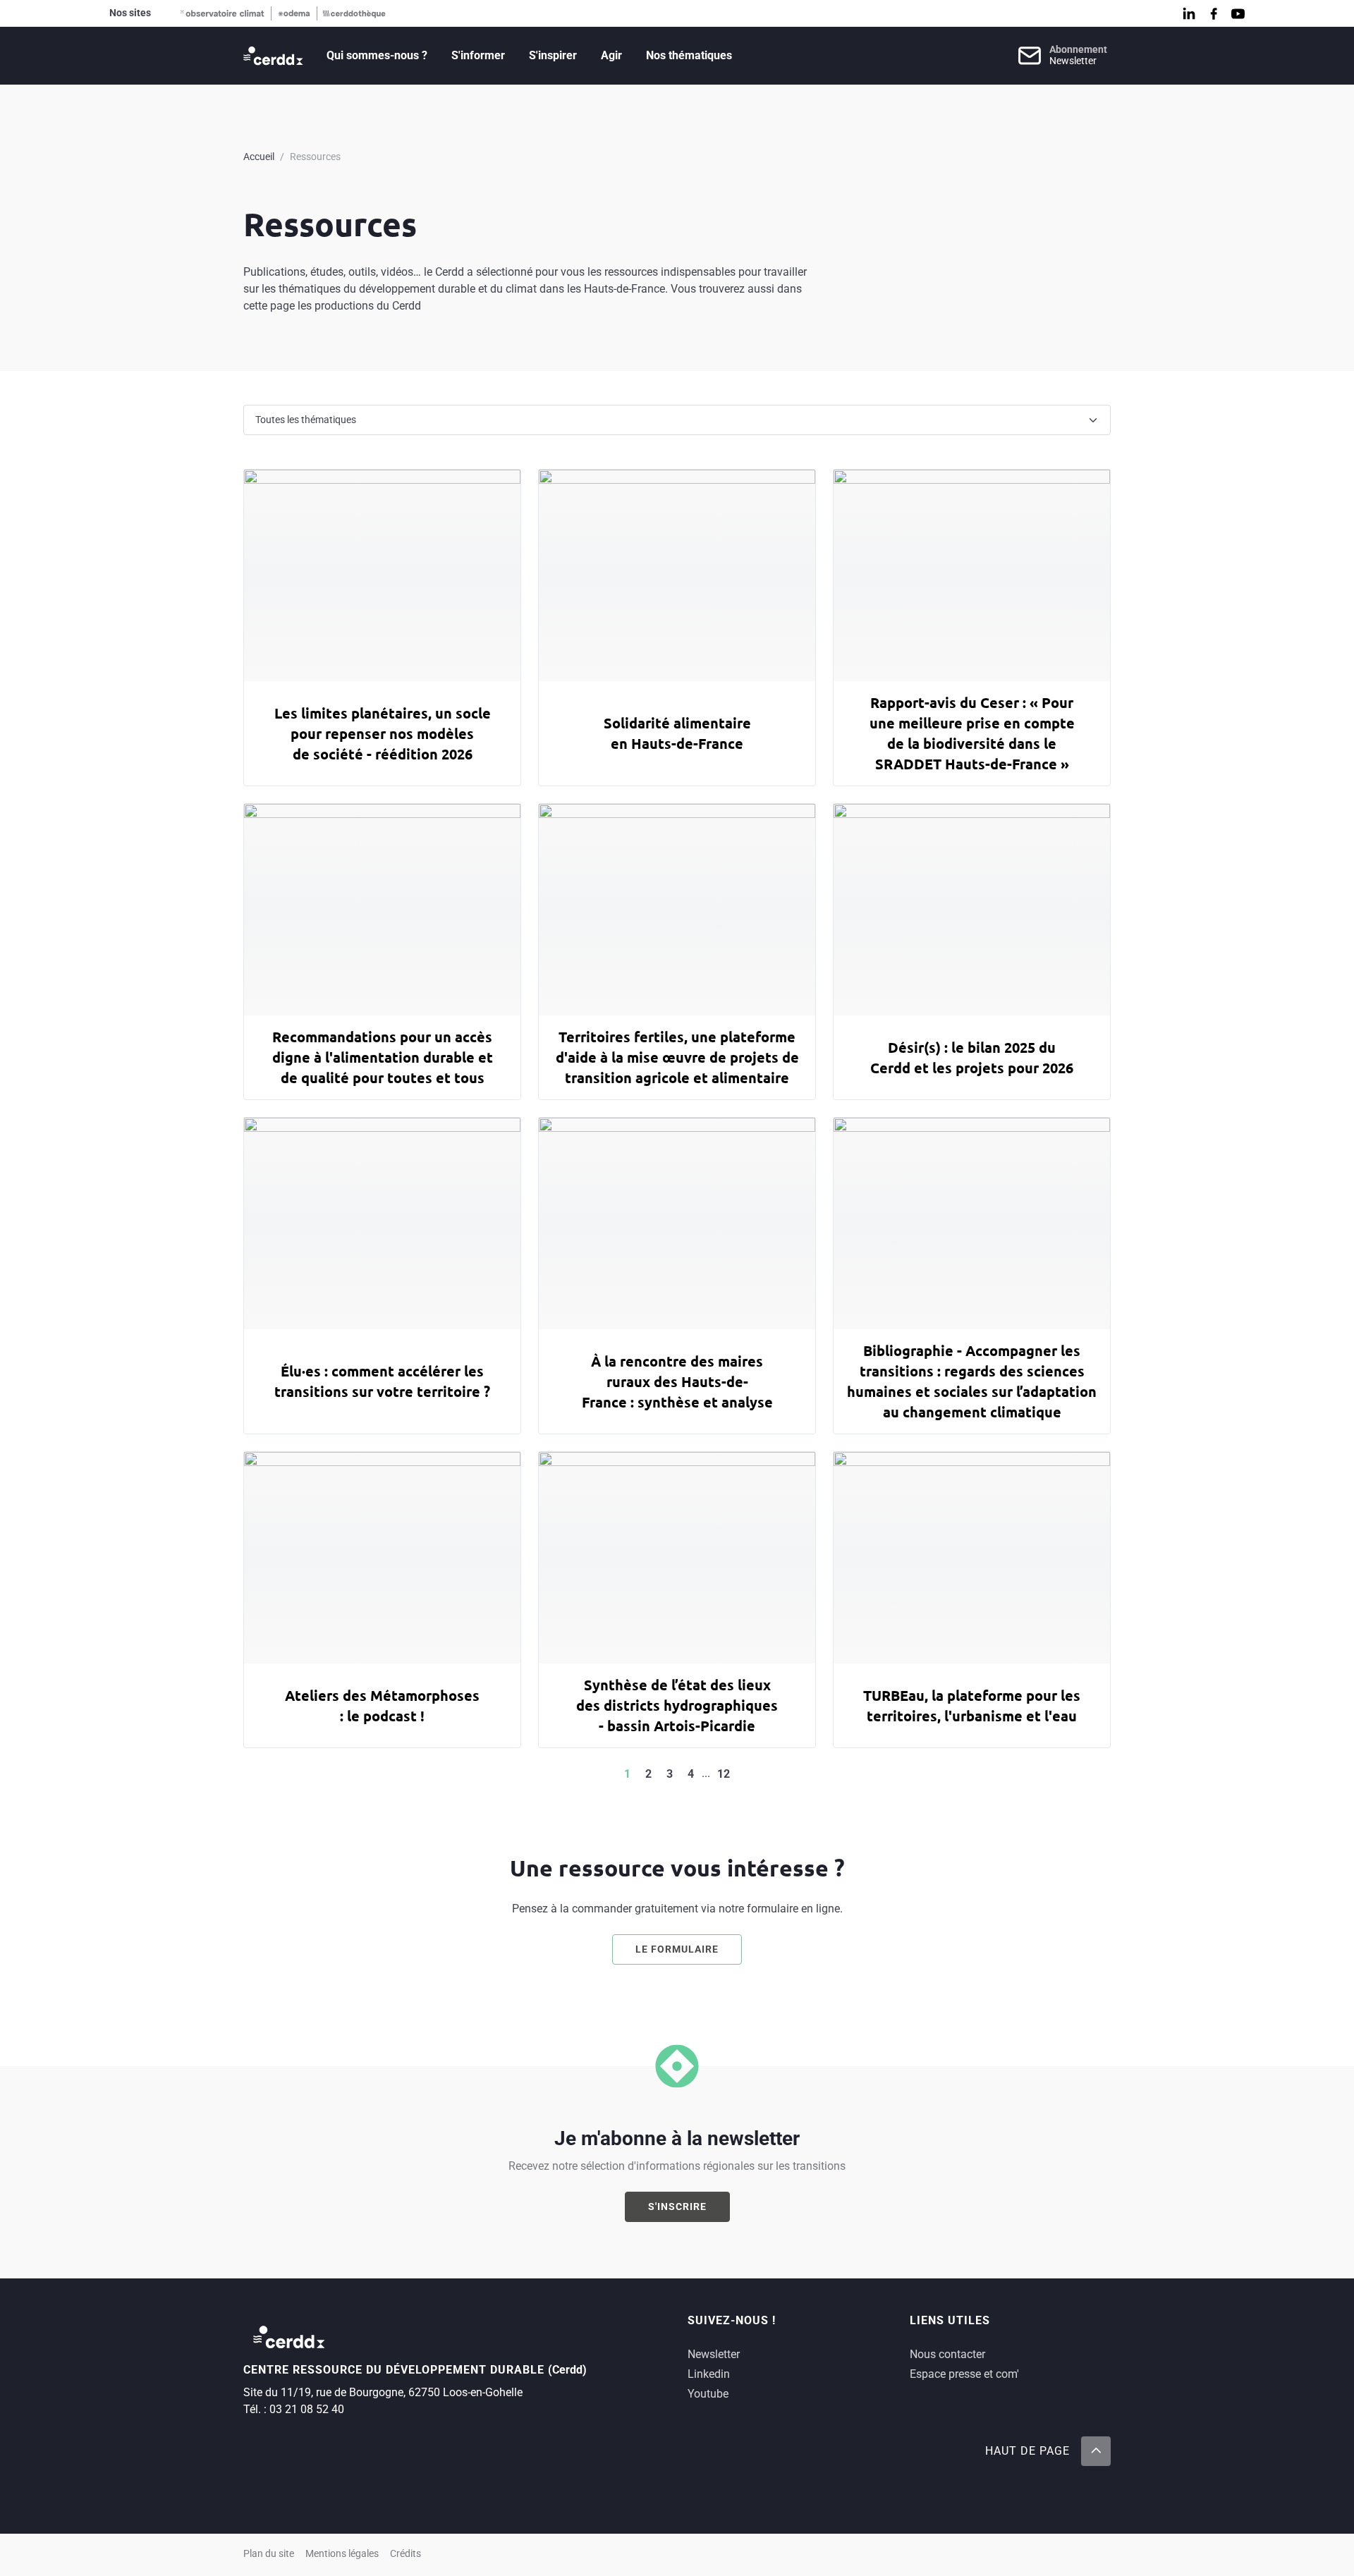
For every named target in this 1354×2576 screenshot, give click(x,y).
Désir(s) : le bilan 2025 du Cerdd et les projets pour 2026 (972, 1057)
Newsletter (714, 2354)
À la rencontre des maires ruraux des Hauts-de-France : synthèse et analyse (677, 1381)
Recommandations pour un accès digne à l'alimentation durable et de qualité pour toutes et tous (383, 1057)
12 (724, 1774)
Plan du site (269, 2554)
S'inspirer (553, 55)
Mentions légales (342, 2554)
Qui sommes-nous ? (377, 55)
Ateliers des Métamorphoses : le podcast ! (382, 1705)
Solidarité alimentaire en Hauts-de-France (677, 733)
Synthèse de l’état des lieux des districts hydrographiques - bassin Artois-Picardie (677, 1705)
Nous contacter (947, 2354)
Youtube (708, 2394)
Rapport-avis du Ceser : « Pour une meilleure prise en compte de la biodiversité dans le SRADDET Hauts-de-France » (972, 733)
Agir (611, 55)
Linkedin (709, 2374)
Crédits (405, 2554)
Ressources (315, 157)
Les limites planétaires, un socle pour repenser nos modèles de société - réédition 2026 (383, 733)
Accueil (259, 157)
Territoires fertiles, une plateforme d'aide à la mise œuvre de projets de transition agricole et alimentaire (677, 1057)
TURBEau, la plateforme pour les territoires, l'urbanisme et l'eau (972, 1705)
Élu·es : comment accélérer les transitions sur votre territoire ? (382, 1381)
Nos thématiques (689, 55)
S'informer (478, 55)
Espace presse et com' (964, 2374)
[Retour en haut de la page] (1096, 2451)
